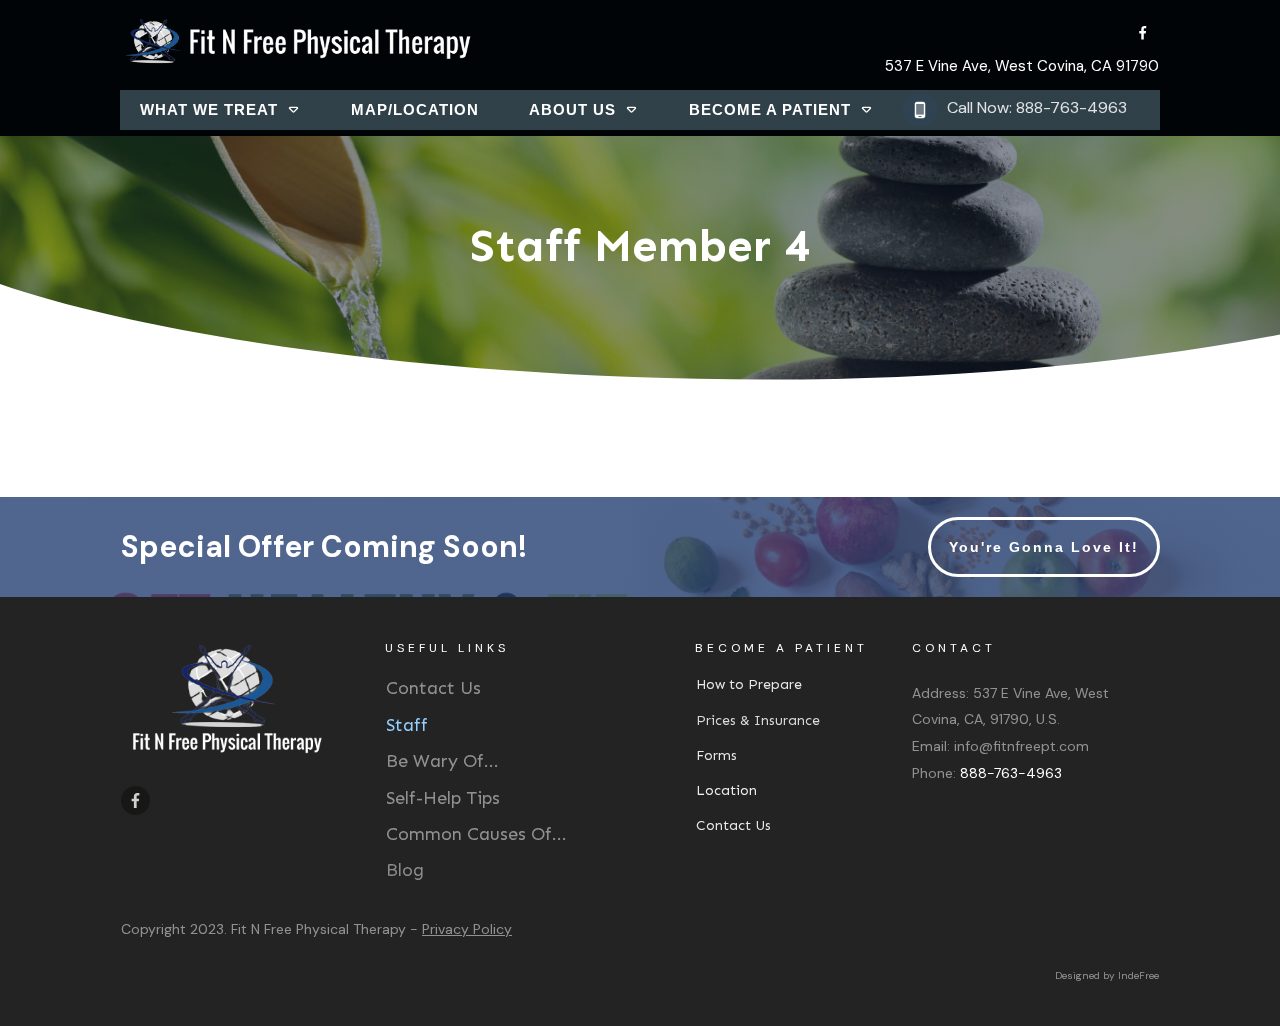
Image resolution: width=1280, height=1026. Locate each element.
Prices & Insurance (758, 720)
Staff (407, 725)
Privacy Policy (467, 929)
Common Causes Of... (476, 834)
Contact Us (433, 688)
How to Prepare (749, 684)
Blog (405, 870)
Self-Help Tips (443, 798)
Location (726, 790)
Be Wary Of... (442, 761)
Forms (716, 755)
